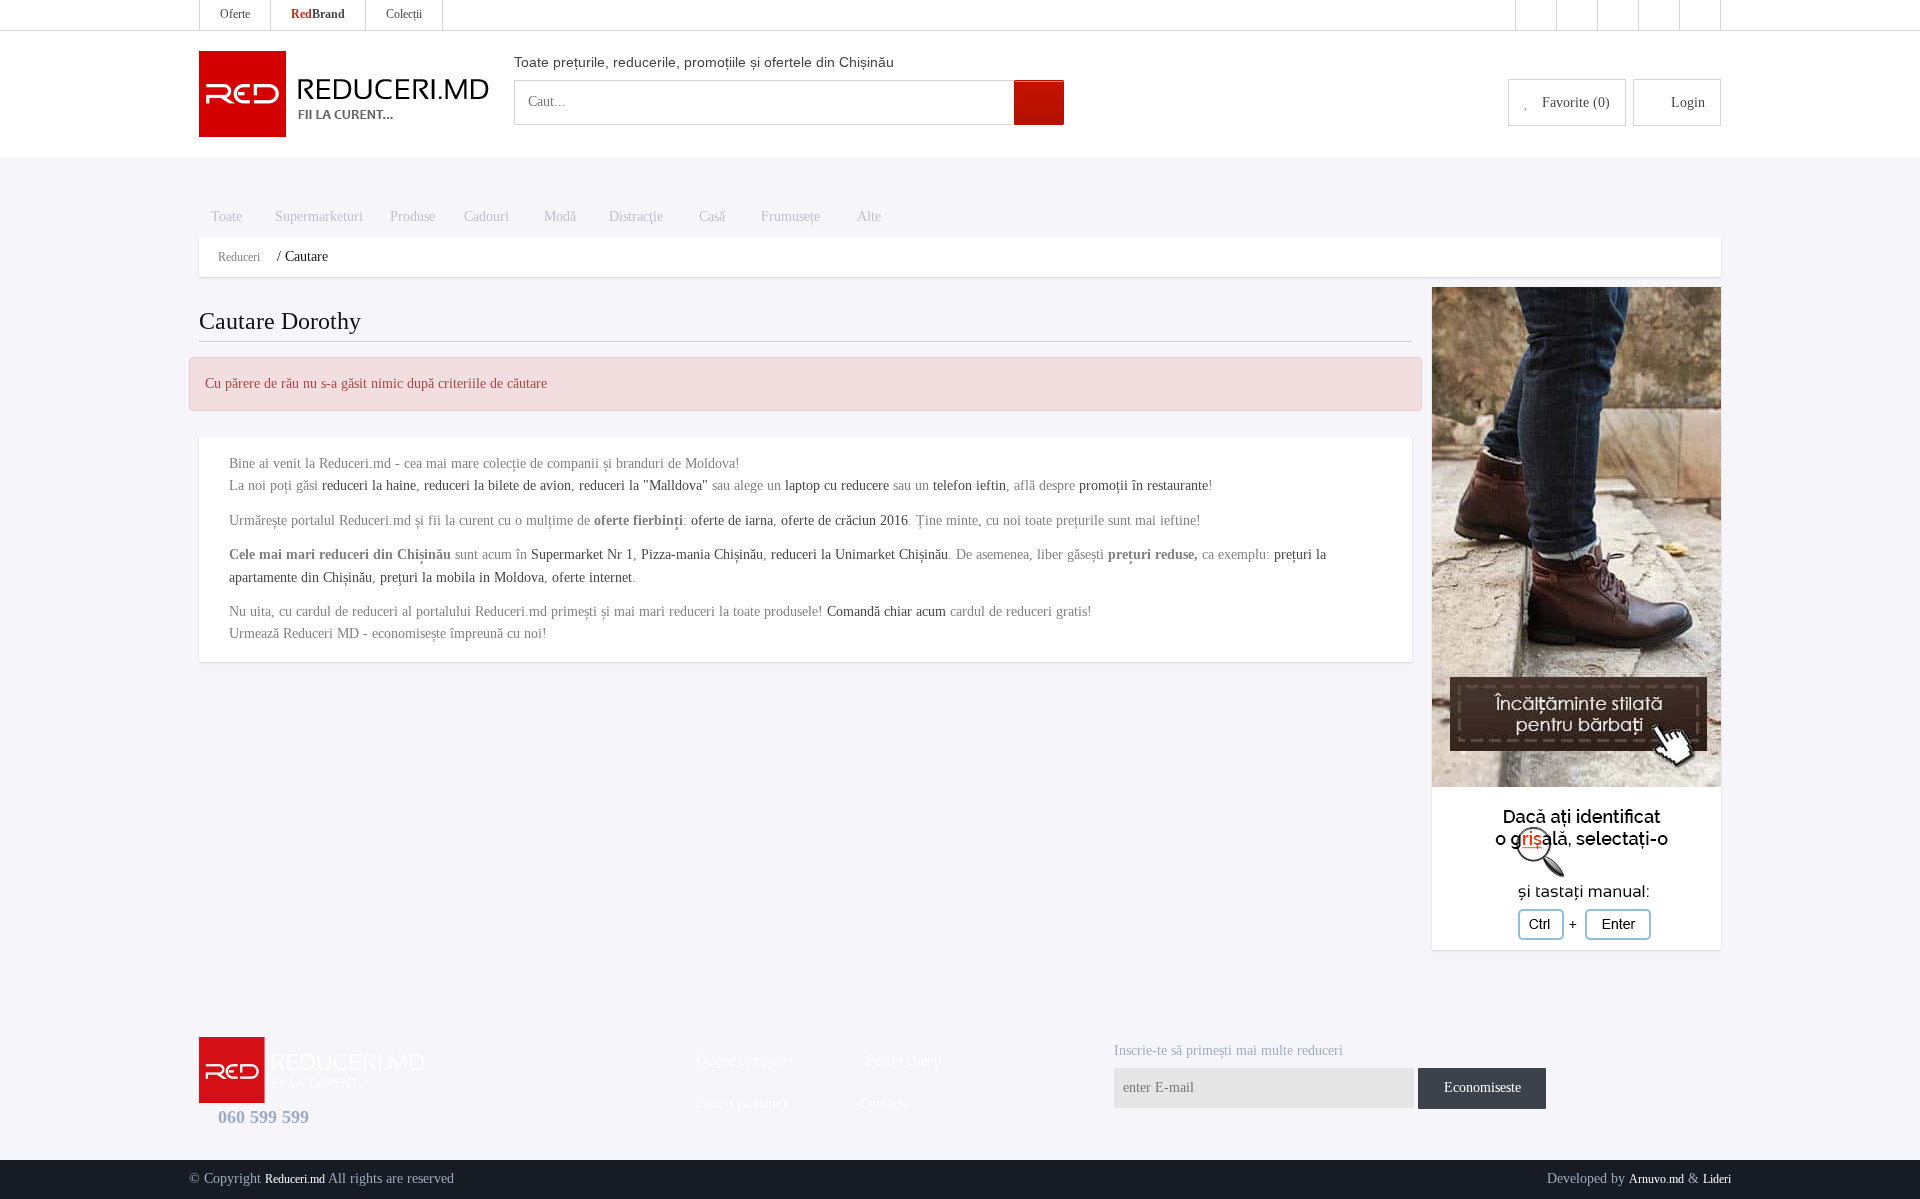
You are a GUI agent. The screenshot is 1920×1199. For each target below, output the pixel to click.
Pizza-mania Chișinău (702, 554)
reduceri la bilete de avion (497, 485)
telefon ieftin (969, 485)
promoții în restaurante (1143, 485)
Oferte (235, 14)
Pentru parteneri (737, 1103)
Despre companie (740, 1060)
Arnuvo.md (1656, 1179)
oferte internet (592, 577)
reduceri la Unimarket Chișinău (859, 554)
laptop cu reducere (837, 485)
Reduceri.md (295, 1179)
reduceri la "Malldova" (643, 485)
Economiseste (1482, 1087)
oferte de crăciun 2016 (844, 520)
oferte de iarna (732, 520)
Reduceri (239, 257)
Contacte (880, 1103)
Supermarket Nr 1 (582, 554)
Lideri (1717, 1179)
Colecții (404, 14)
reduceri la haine (369, 485)
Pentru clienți (900, 1060)
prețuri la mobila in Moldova (462, 577)
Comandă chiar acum (886, 611)
